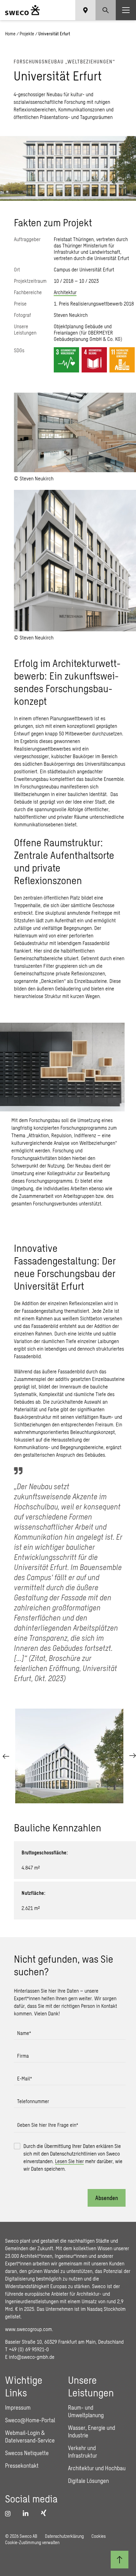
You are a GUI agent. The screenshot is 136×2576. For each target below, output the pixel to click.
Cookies (99, 2536)
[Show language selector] (85, 10)
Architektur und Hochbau (97, 2468)
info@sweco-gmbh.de (32, 2357)
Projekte (27, 34)
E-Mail (25, 2078)
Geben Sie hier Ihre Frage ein (48, 2125)
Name (24, 2033)
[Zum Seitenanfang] (120, 2560)
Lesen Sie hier (69, 2161)
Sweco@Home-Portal (30, 2420)
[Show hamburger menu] (126, 10)
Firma (23, 2056)
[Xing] (45, 2513)
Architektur (65, 292)
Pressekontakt (22, 2466)
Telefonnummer (33, 2101)
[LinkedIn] (127, 1810)
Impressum (18, 2407)
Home (10, 34)
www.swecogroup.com (28, 2329)
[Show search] (106, 10)
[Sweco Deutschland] (22, 10)
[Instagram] (10, 2514)
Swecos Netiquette (27, 2453)
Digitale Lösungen (88, 2481)
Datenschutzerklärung (64, 2536)
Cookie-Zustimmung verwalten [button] (32, 2542)
